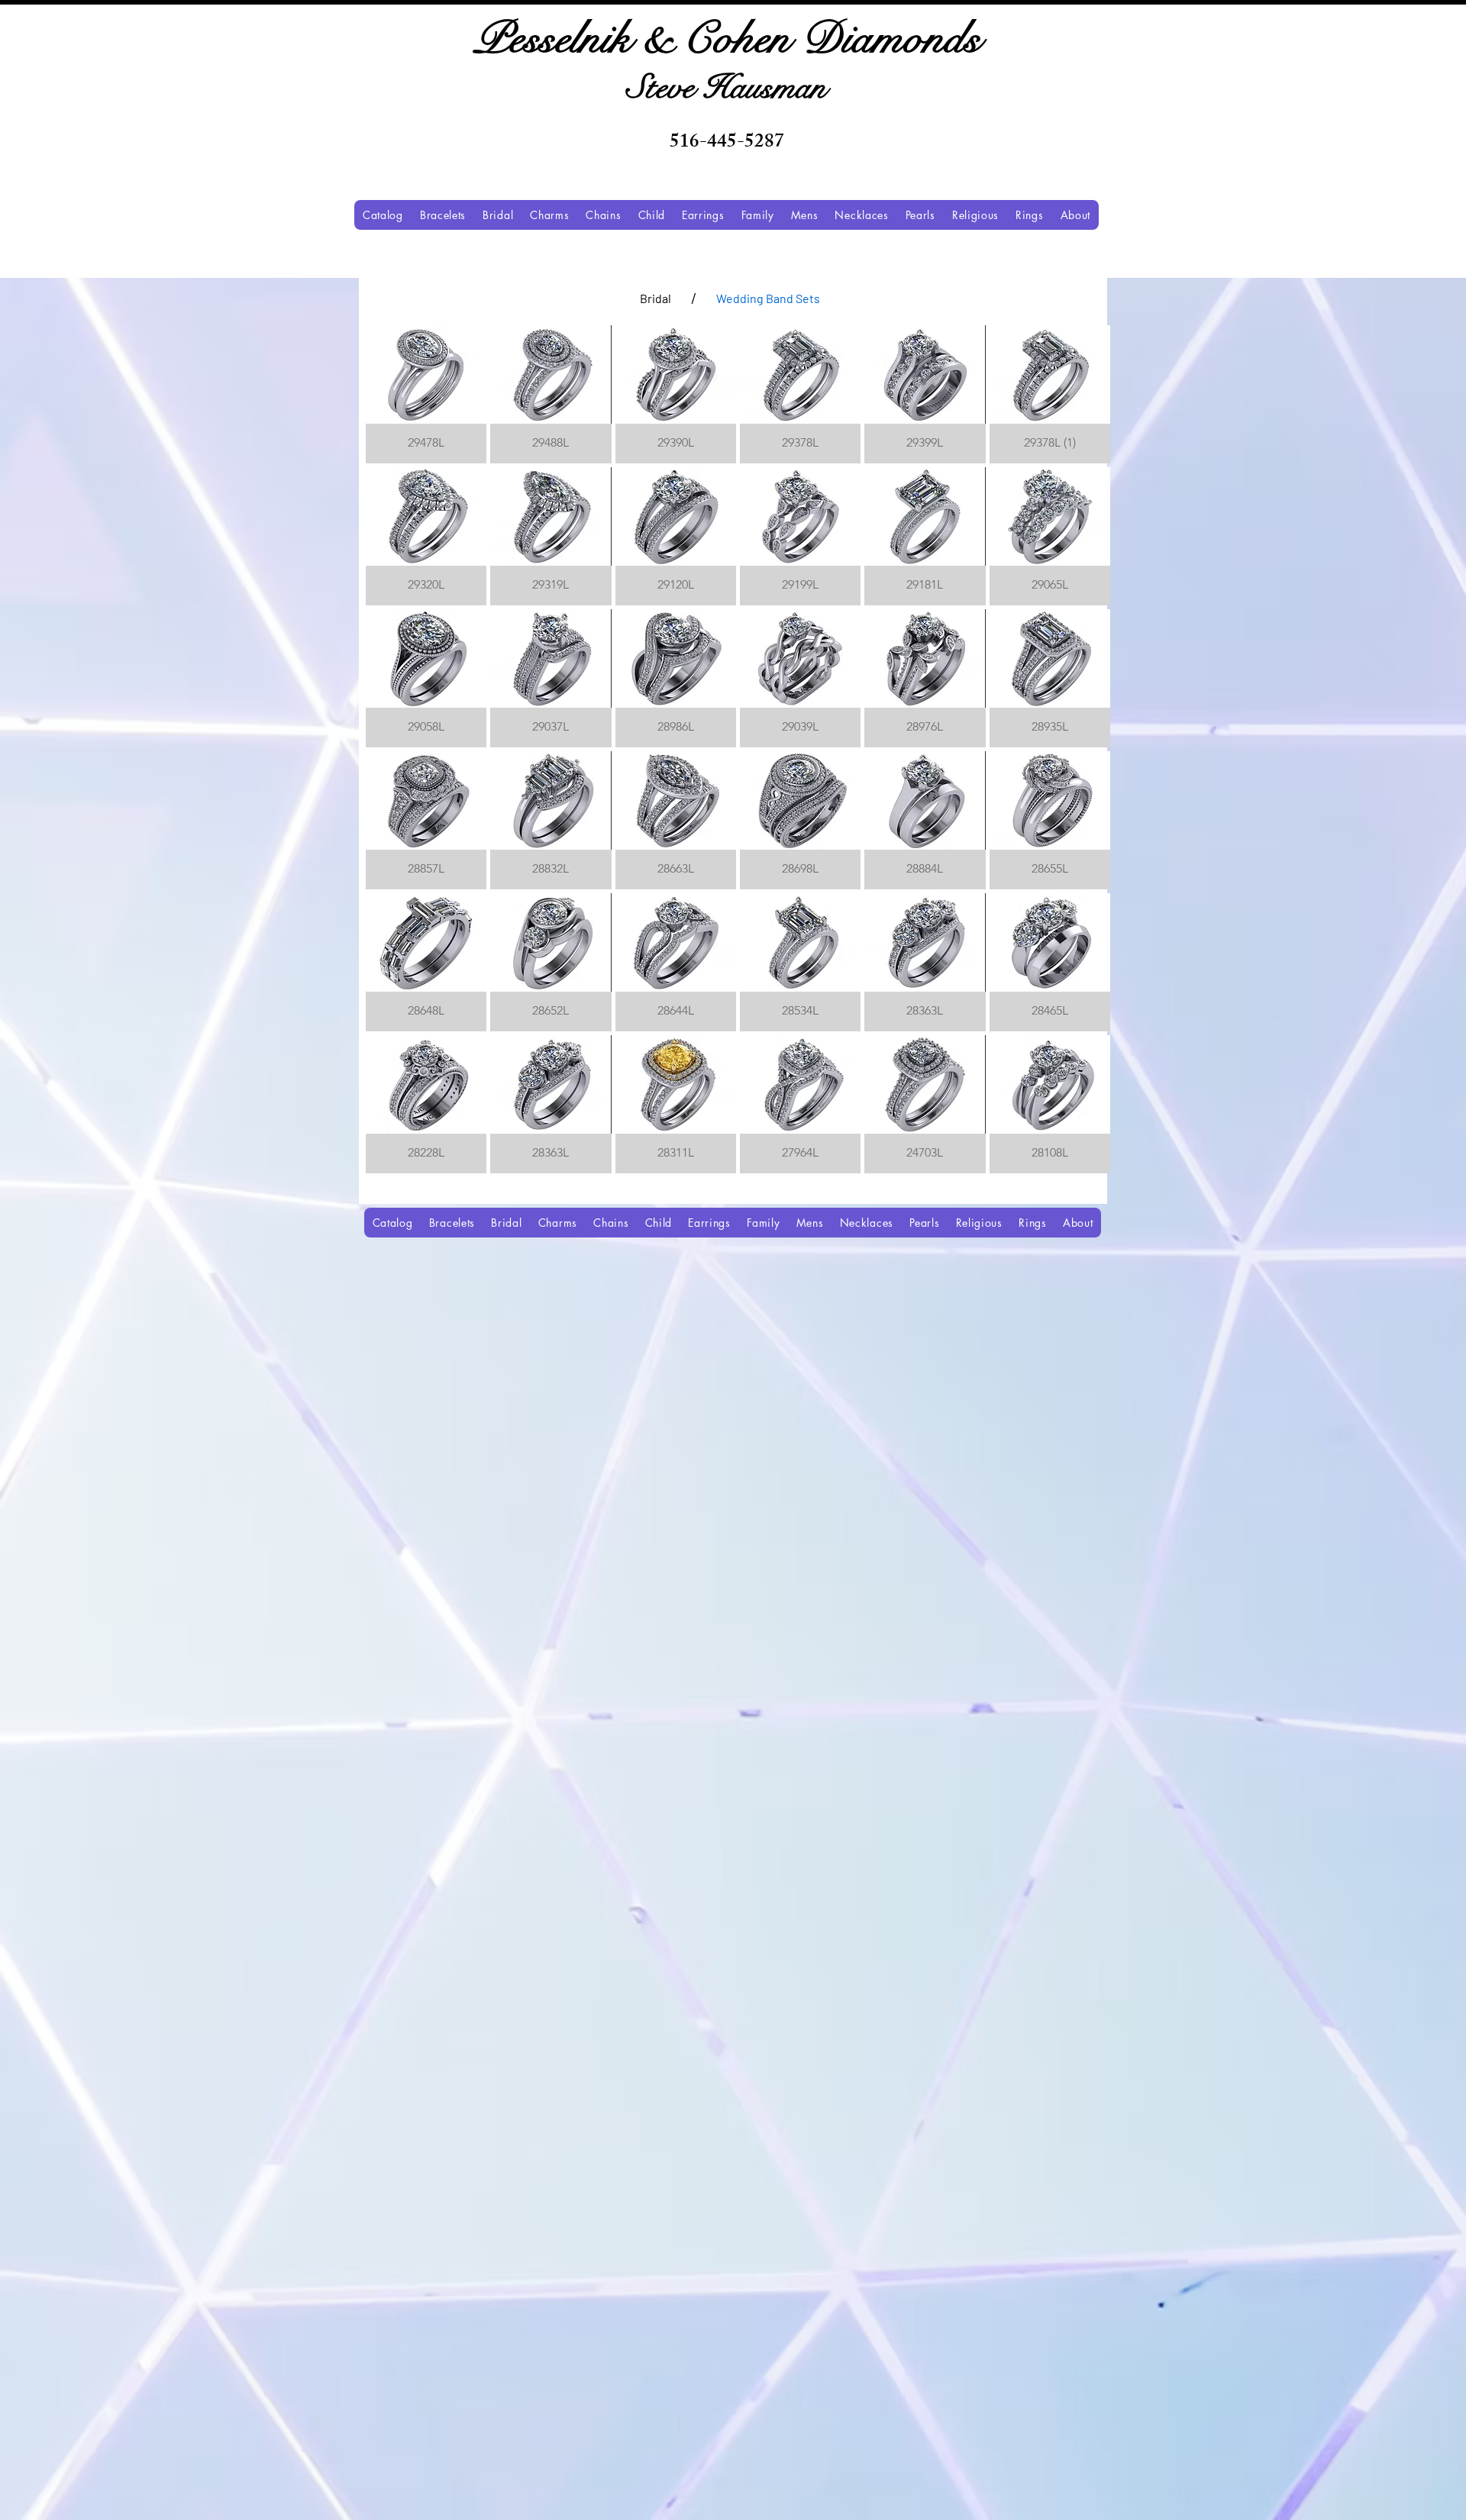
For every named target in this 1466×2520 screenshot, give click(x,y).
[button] (426, 394)
